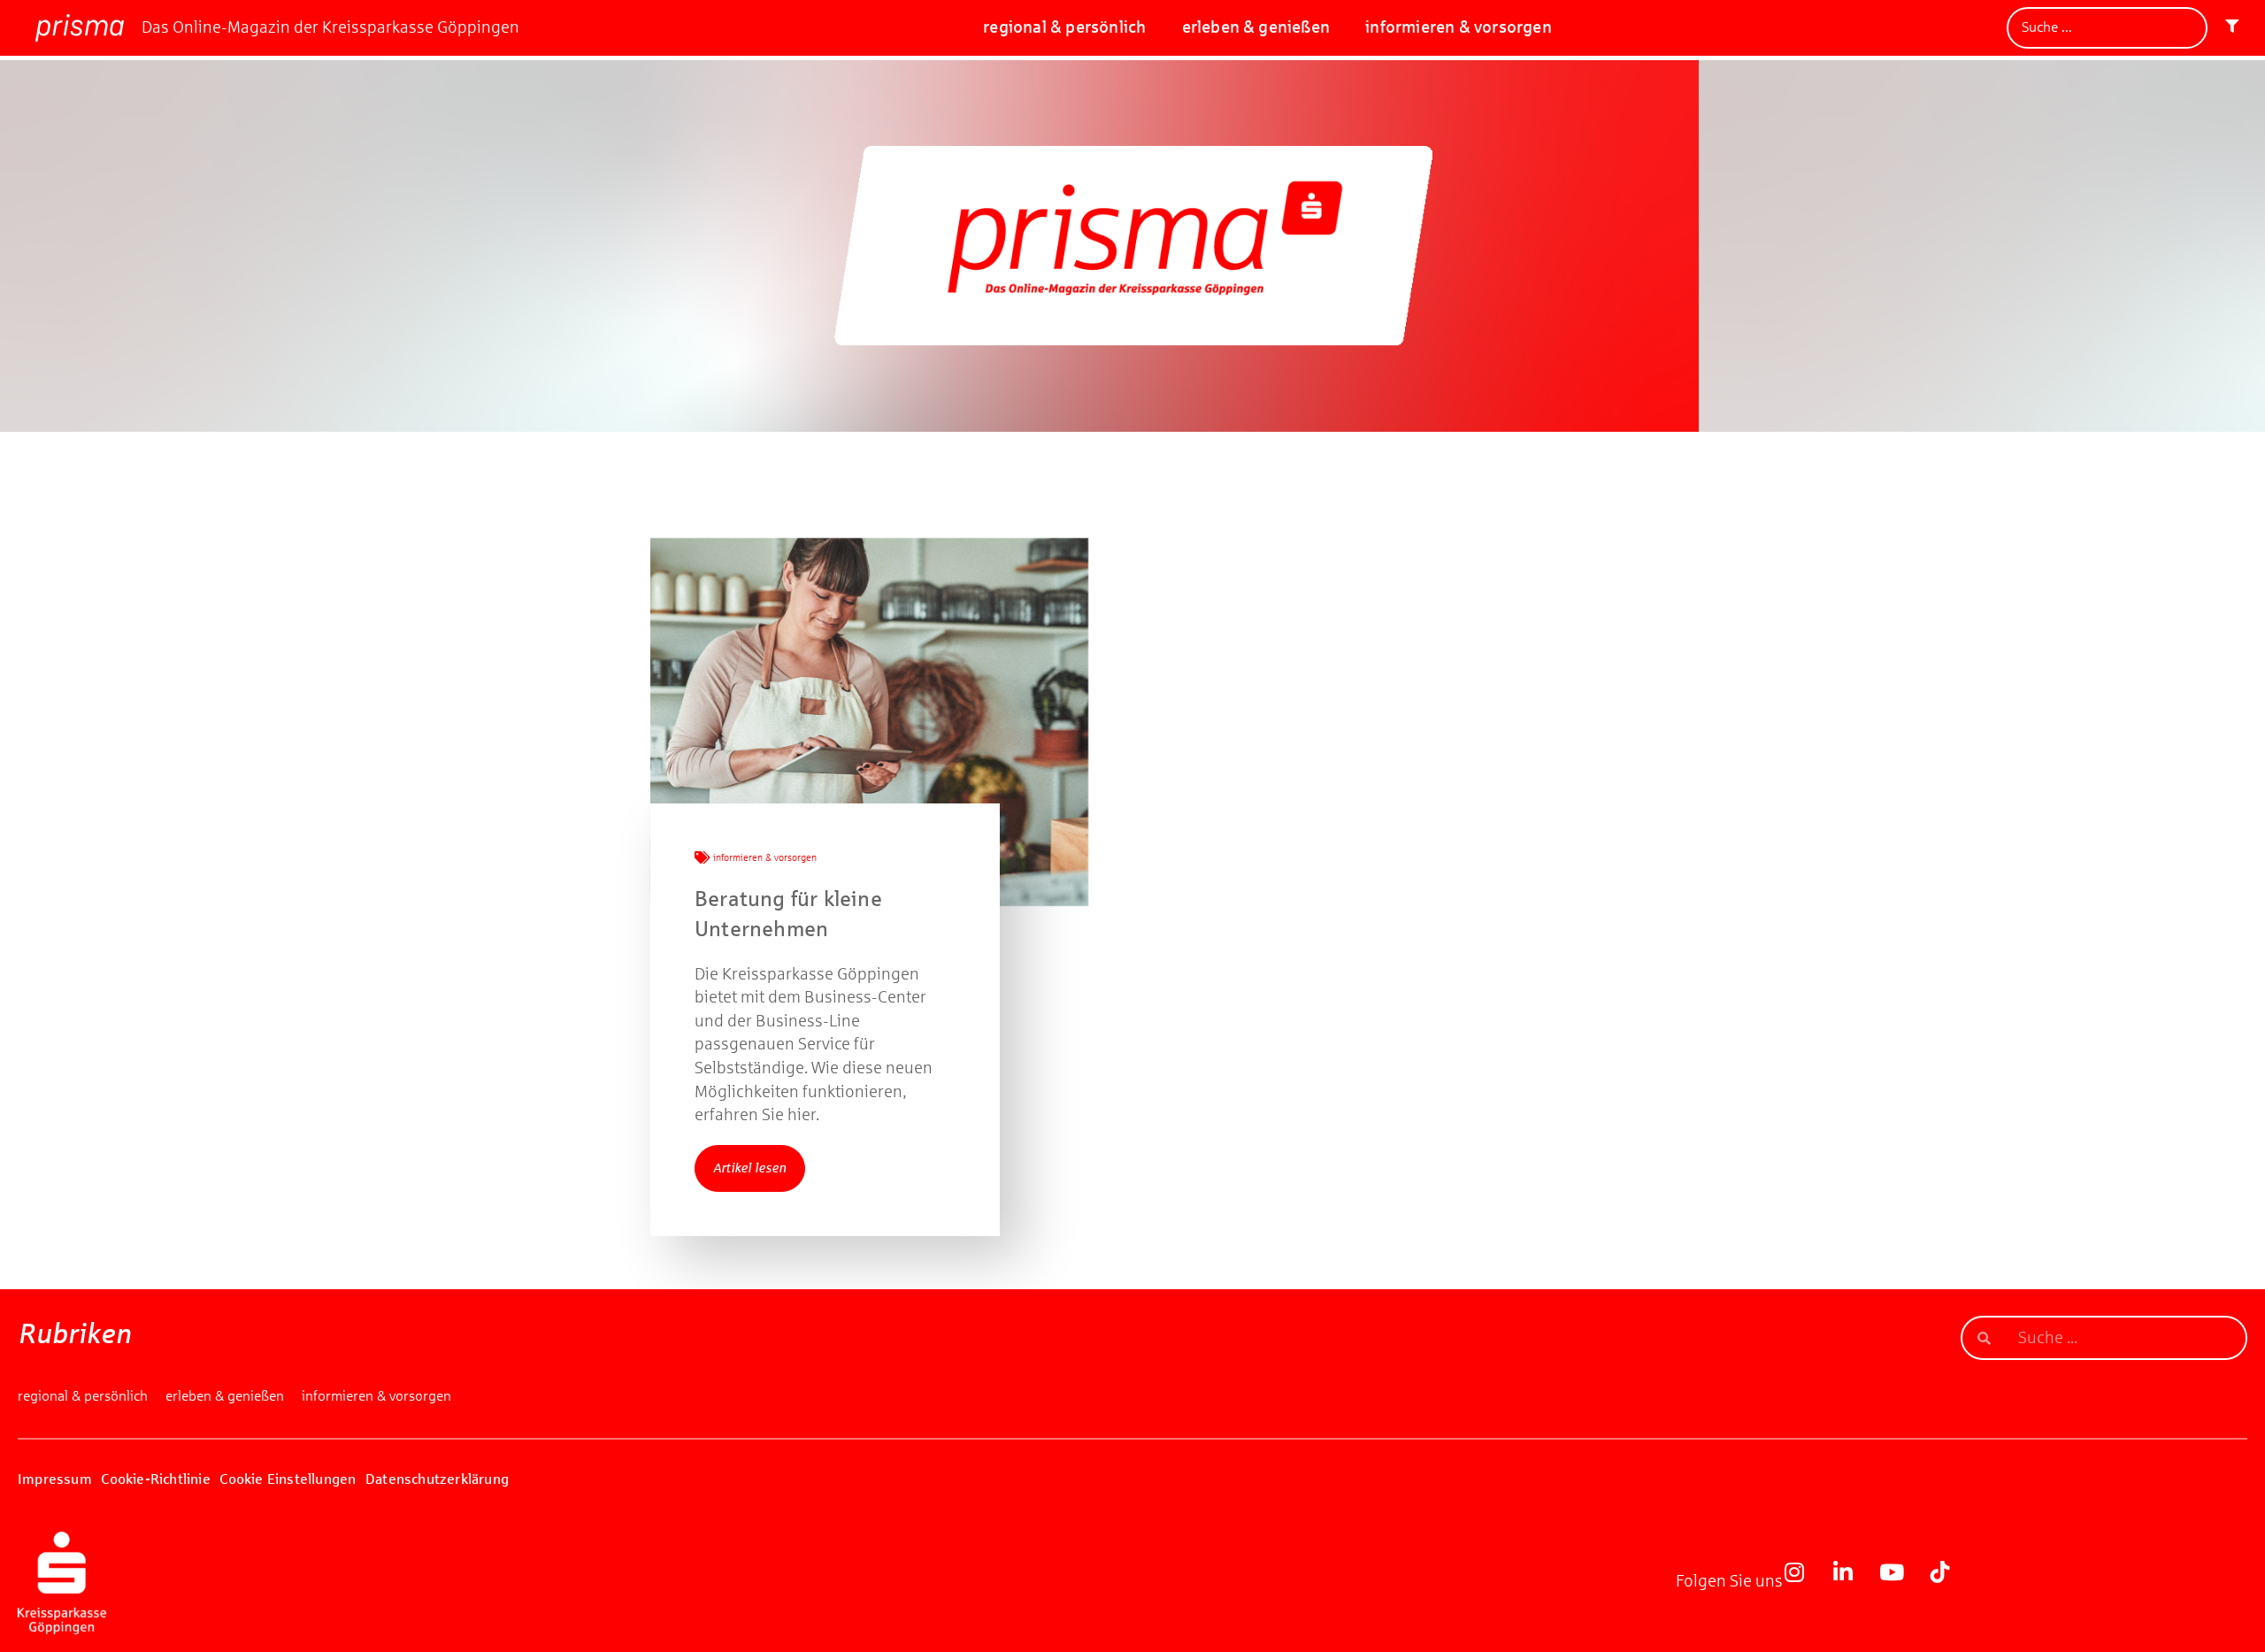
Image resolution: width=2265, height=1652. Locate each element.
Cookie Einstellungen (288, 1479)
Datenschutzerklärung (437, 1479)
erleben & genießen (1256, 27)
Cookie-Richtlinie (155, 1479)
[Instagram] (1805, 1583)
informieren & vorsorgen (1459, 27)
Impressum (55, 1479)
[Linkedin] (1854, 1583)
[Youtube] (1902, 1583)
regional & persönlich (1064, 27)
